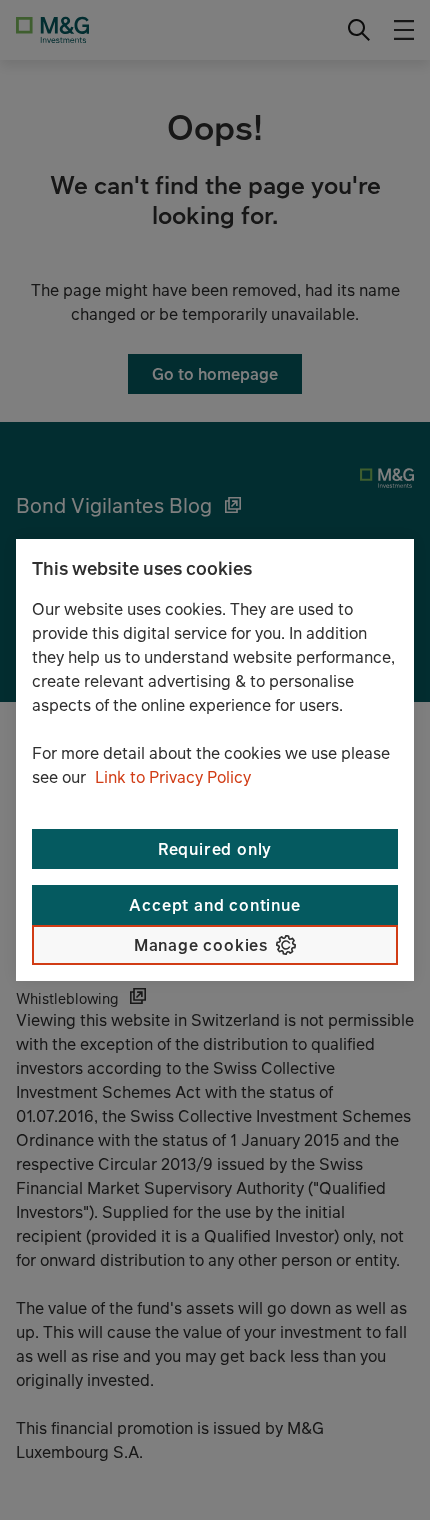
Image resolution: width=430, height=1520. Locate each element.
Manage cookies (201, 945)
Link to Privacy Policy (173, 777)
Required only (215, 849)
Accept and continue (214, 905)
